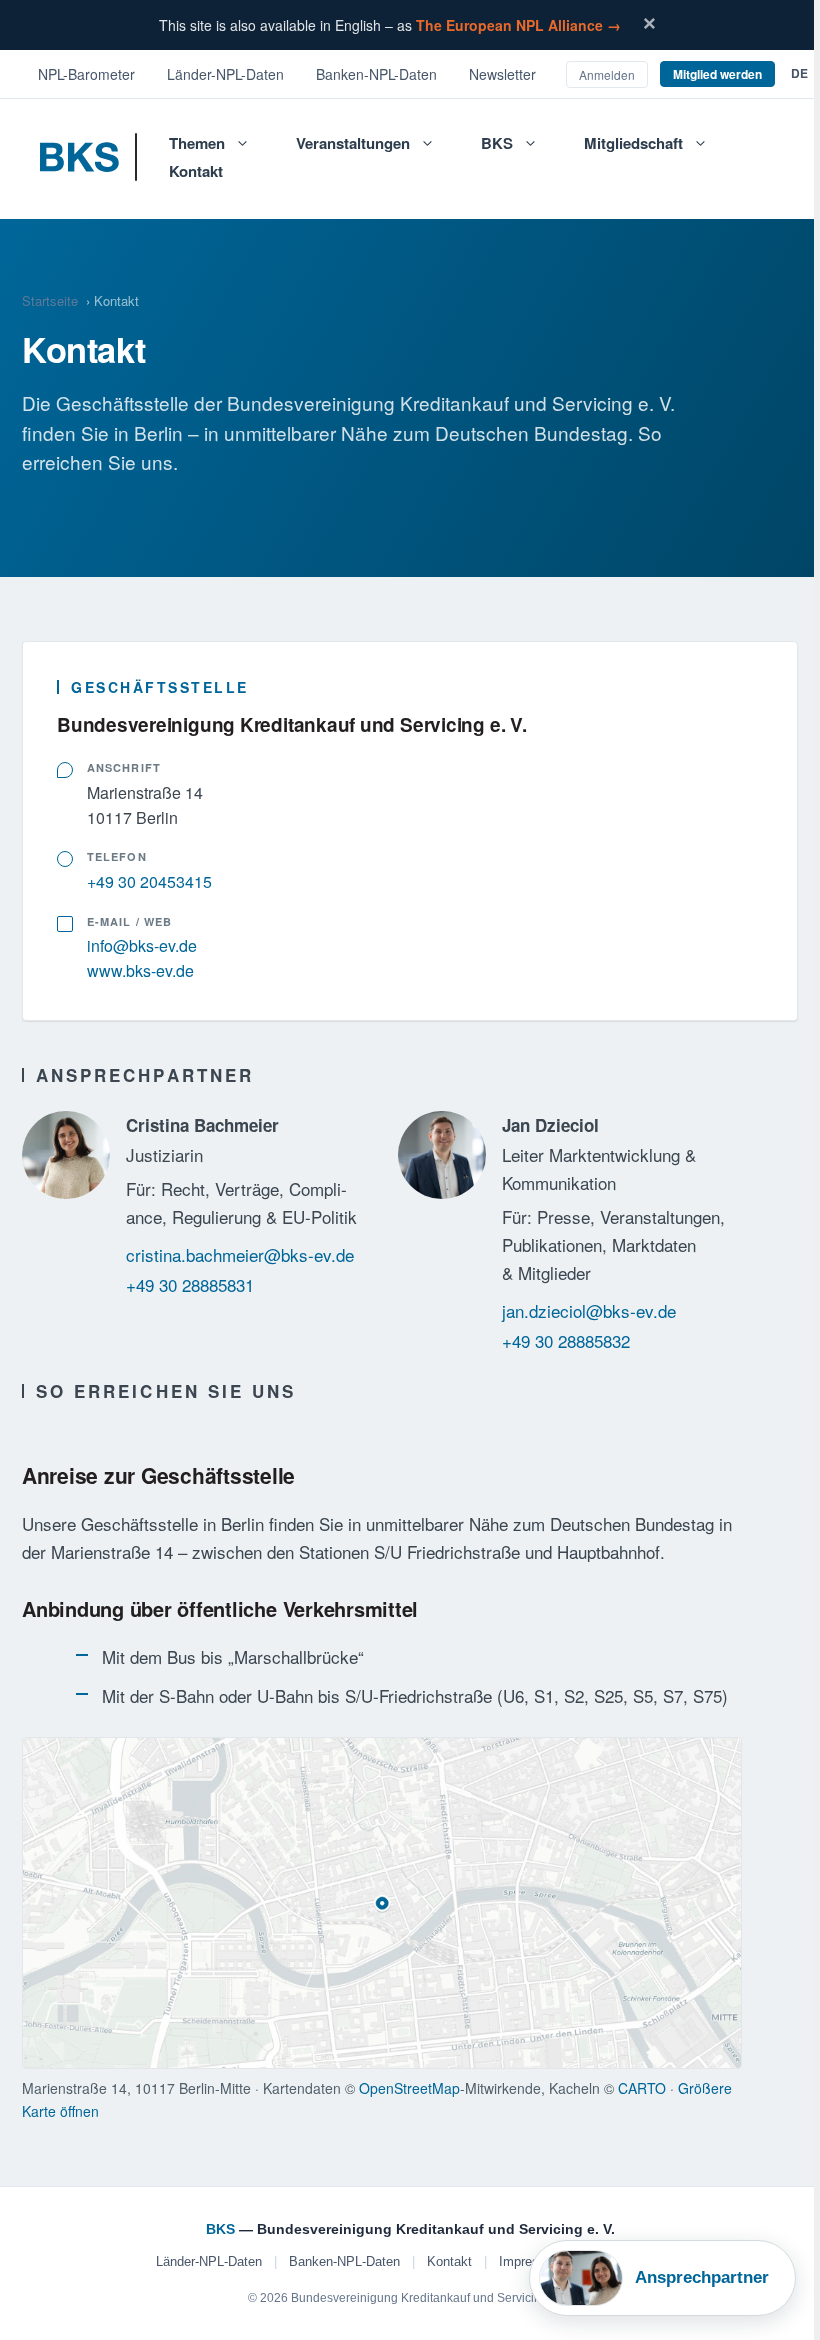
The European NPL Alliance (518, 25)
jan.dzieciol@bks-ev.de (589, 1310)
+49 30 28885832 (566, 1340)
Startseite (50, 300)
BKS (497, 143)
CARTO (642, 2088)
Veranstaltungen (353, 143)
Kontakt (196, 171)
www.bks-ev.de (140, 970)
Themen (197, 143)
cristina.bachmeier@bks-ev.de (240, 1254)
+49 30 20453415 (149, 881)
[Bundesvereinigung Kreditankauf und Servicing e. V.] (96, 164)
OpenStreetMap (409, 2088)
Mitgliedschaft (633, 143)
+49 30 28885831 (190, 1284)
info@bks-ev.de (142, 945)
